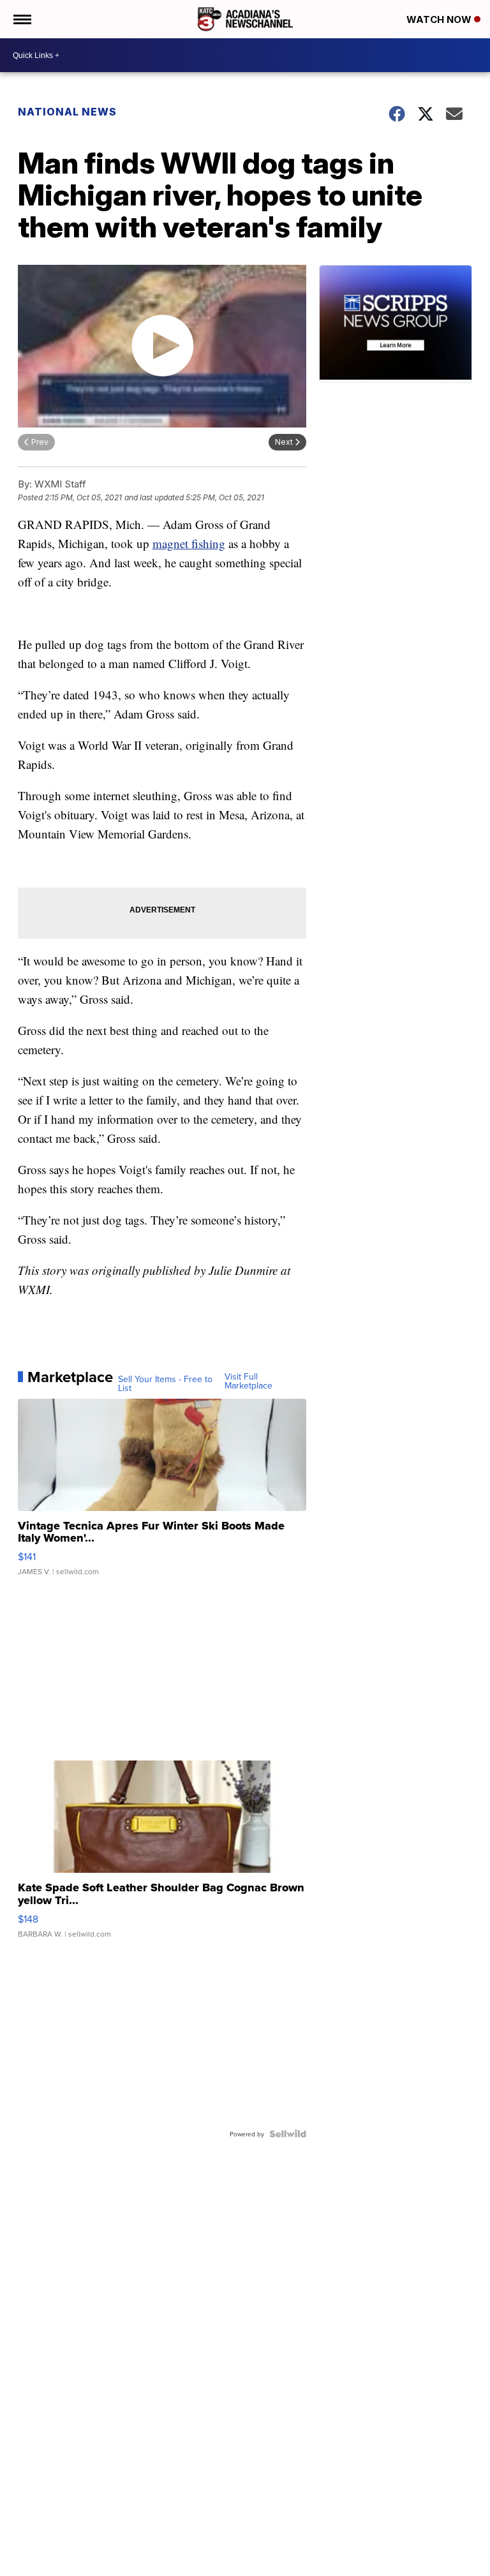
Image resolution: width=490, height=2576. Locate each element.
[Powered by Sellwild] (288, 2134)
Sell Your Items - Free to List (165, 1383)
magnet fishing (189, 543)
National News (67, 112)
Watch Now (440, 19)
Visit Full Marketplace (249, 1381)
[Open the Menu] (21, 19)
